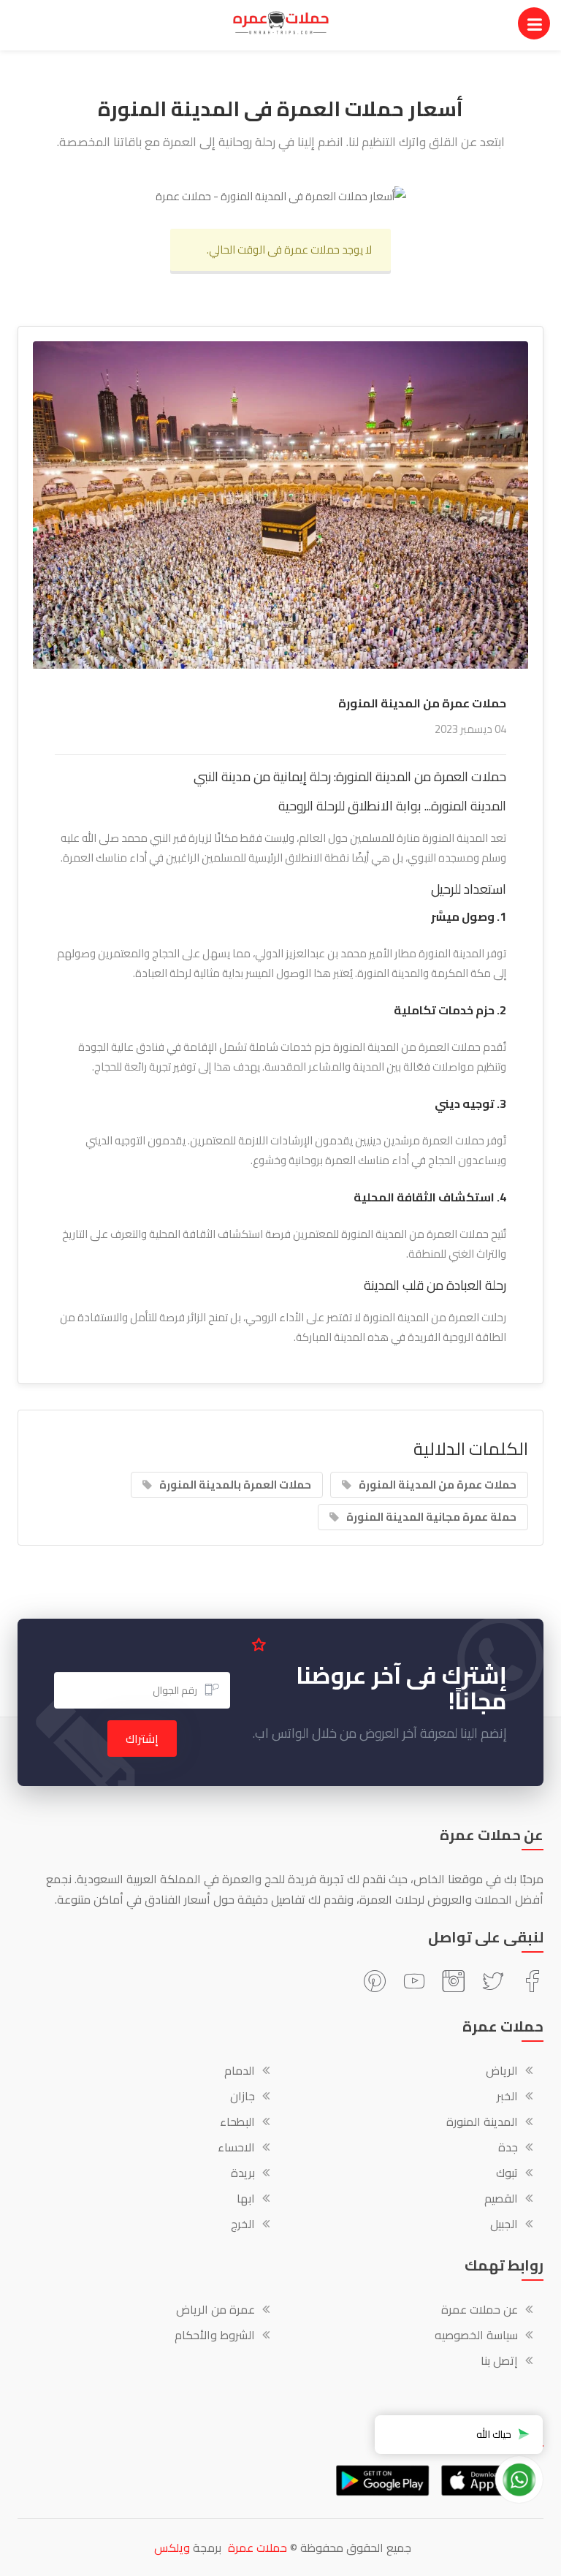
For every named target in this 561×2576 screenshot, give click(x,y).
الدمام (240, 2072)
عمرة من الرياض (215, 2311)
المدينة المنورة (482, 2123)
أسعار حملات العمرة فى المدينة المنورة (280, 109)
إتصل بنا (499, 2362)
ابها (246, 2200)
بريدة (243, 2174)
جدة (508, 2148)
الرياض (502, 2072)
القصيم (501, 2200)
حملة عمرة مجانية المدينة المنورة (431, 1517)
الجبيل (504, 2225)
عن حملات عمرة (480, 2311)
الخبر (507, 2097)
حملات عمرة (257, 2547)
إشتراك (142, 1739)
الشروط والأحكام (215, 2336)
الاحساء (236, 2148)
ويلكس (172, 2547)
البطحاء (237, 2123)
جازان (243, 2097)
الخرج (243, 2225)
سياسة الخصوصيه (476, 2336)
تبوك (507, 2174)
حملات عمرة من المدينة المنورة (438, 1485)
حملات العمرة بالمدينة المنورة (235, 1485)
